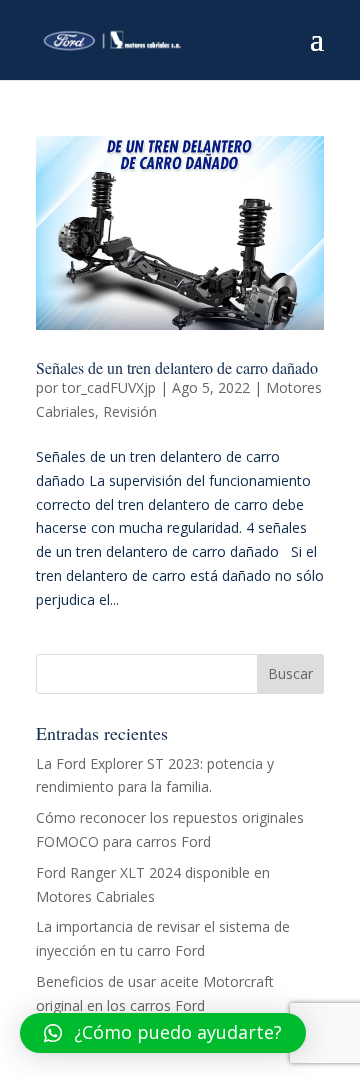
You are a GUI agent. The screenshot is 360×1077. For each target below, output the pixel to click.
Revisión (130, 411)
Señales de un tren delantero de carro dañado (177, 367)
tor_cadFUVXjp (109, 387)
